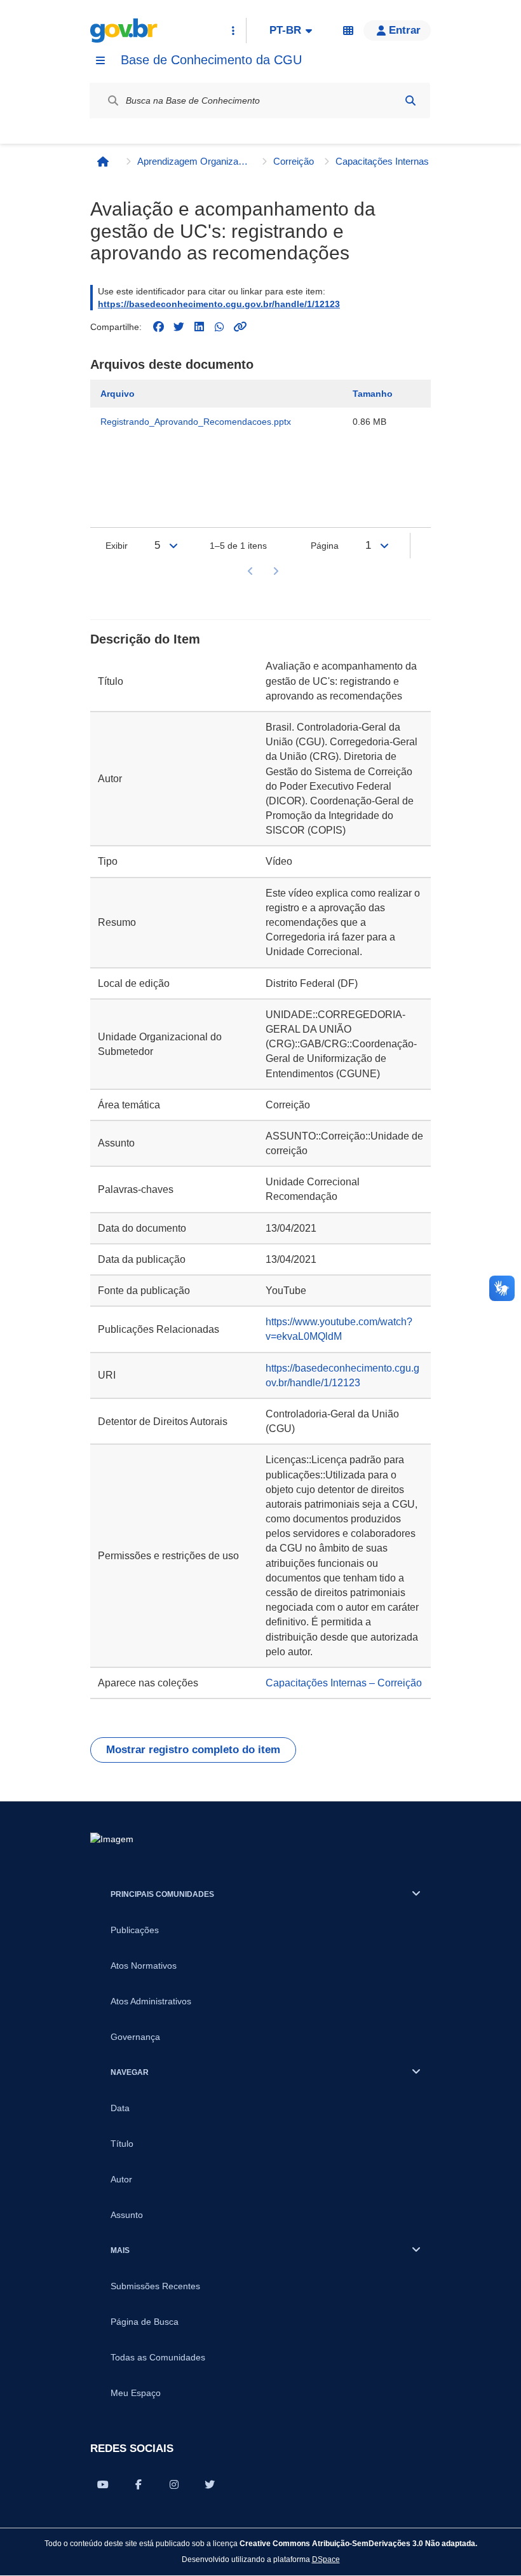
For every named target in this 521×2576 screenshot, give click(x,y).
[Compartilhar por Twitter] (210, 2484)
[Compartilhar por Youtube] (103, 2484)
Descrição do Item (145, 639)
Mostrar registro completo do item (193, 1750)
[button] (397, 31)
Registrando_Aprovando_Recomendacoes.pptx (196, 422)
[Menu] (100, 60)
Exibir (117, 546)
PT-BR (285, 30)
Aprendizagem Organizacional (194, 161)
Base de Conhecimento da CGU (211, 60)
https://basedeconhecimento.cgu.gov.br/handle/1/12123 (219, 304)
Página (325, 546)
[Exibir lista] (173, 546)
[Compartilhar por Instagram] (174, 2484)
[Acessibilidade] (348, 31)
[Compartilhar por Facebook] (139, 2484)
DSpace (326, 2559)
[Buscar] (410, 100)
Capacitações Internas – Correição (393, 161)
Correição (294, 161)
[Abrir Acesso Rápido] (233, 31)
